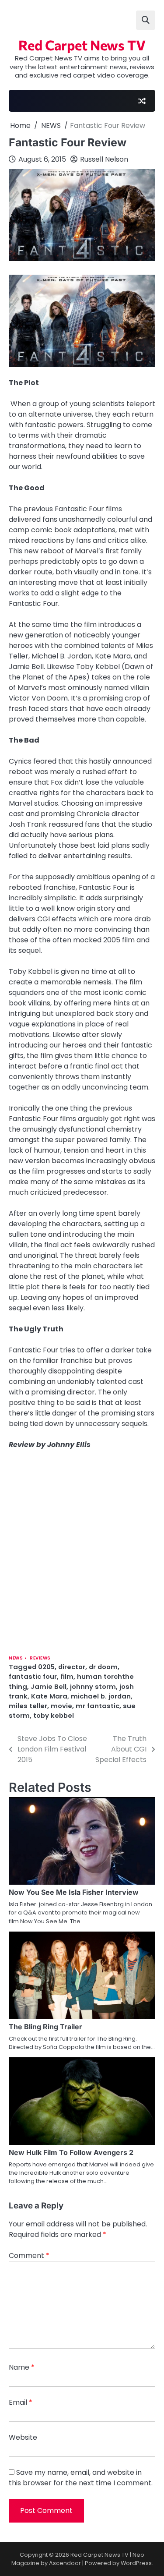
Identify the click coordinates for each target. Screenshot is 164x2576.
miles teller (28, 1706)
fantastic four (33, 1676)
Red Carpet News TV (82, 45)
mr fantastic (98, 1706)
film (67, 1676)
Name (22, 2367)
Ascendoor (65, 2563)
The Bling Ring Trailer (45, 2027)
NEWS (16, 1658)
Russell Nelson (104, 159)
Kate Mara (49, 1696)
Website (23, 2437)
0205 (46, 1667)
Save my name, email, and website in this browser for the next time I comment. (81, 2478)
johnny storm (93, 1686)
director (72, 1667)
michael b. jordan (101, 1696)
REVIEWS (40, 1658)
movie (61, 1706)
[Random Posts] (142, 101)
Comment (29, 2256)
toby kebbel (54, 1715)
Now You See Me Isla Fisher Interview (74, 1892)
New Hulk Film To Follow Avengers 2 (71, 2152)
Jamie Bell (49, 1686)
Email (21, 2402)
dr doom (103, 1667)
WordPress (136, 2563)
